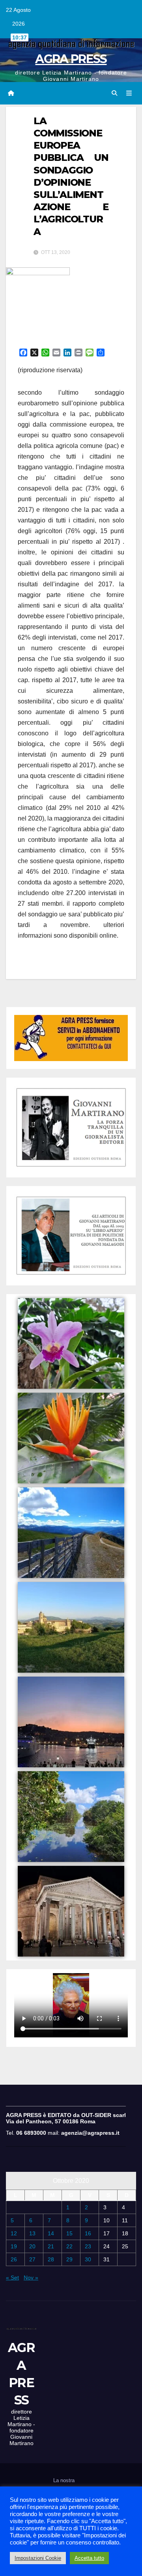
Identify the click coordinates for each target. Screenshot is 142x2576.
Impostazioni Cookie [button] (38, 2558)
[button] (114, 93)
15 (69, 2233)
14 (51, 2233)
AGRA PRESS (71, 59)
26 (14, 2259)
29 (69, 2259)
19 (14, 2246)
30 (88, 2259)
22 (69, 2246)
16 (88, 2233)
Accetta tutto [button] (89, 2558)
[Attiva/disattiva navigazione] (129, 93)
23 (88, 2246)
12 (14, 2233)
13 (32, 2233)
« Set (12, 2278)
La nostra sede (64, 2486)
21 (51, 2246)
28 (51, 2259)
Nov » (31, 2278)
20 (32, 2246)
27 (32, 2259)
